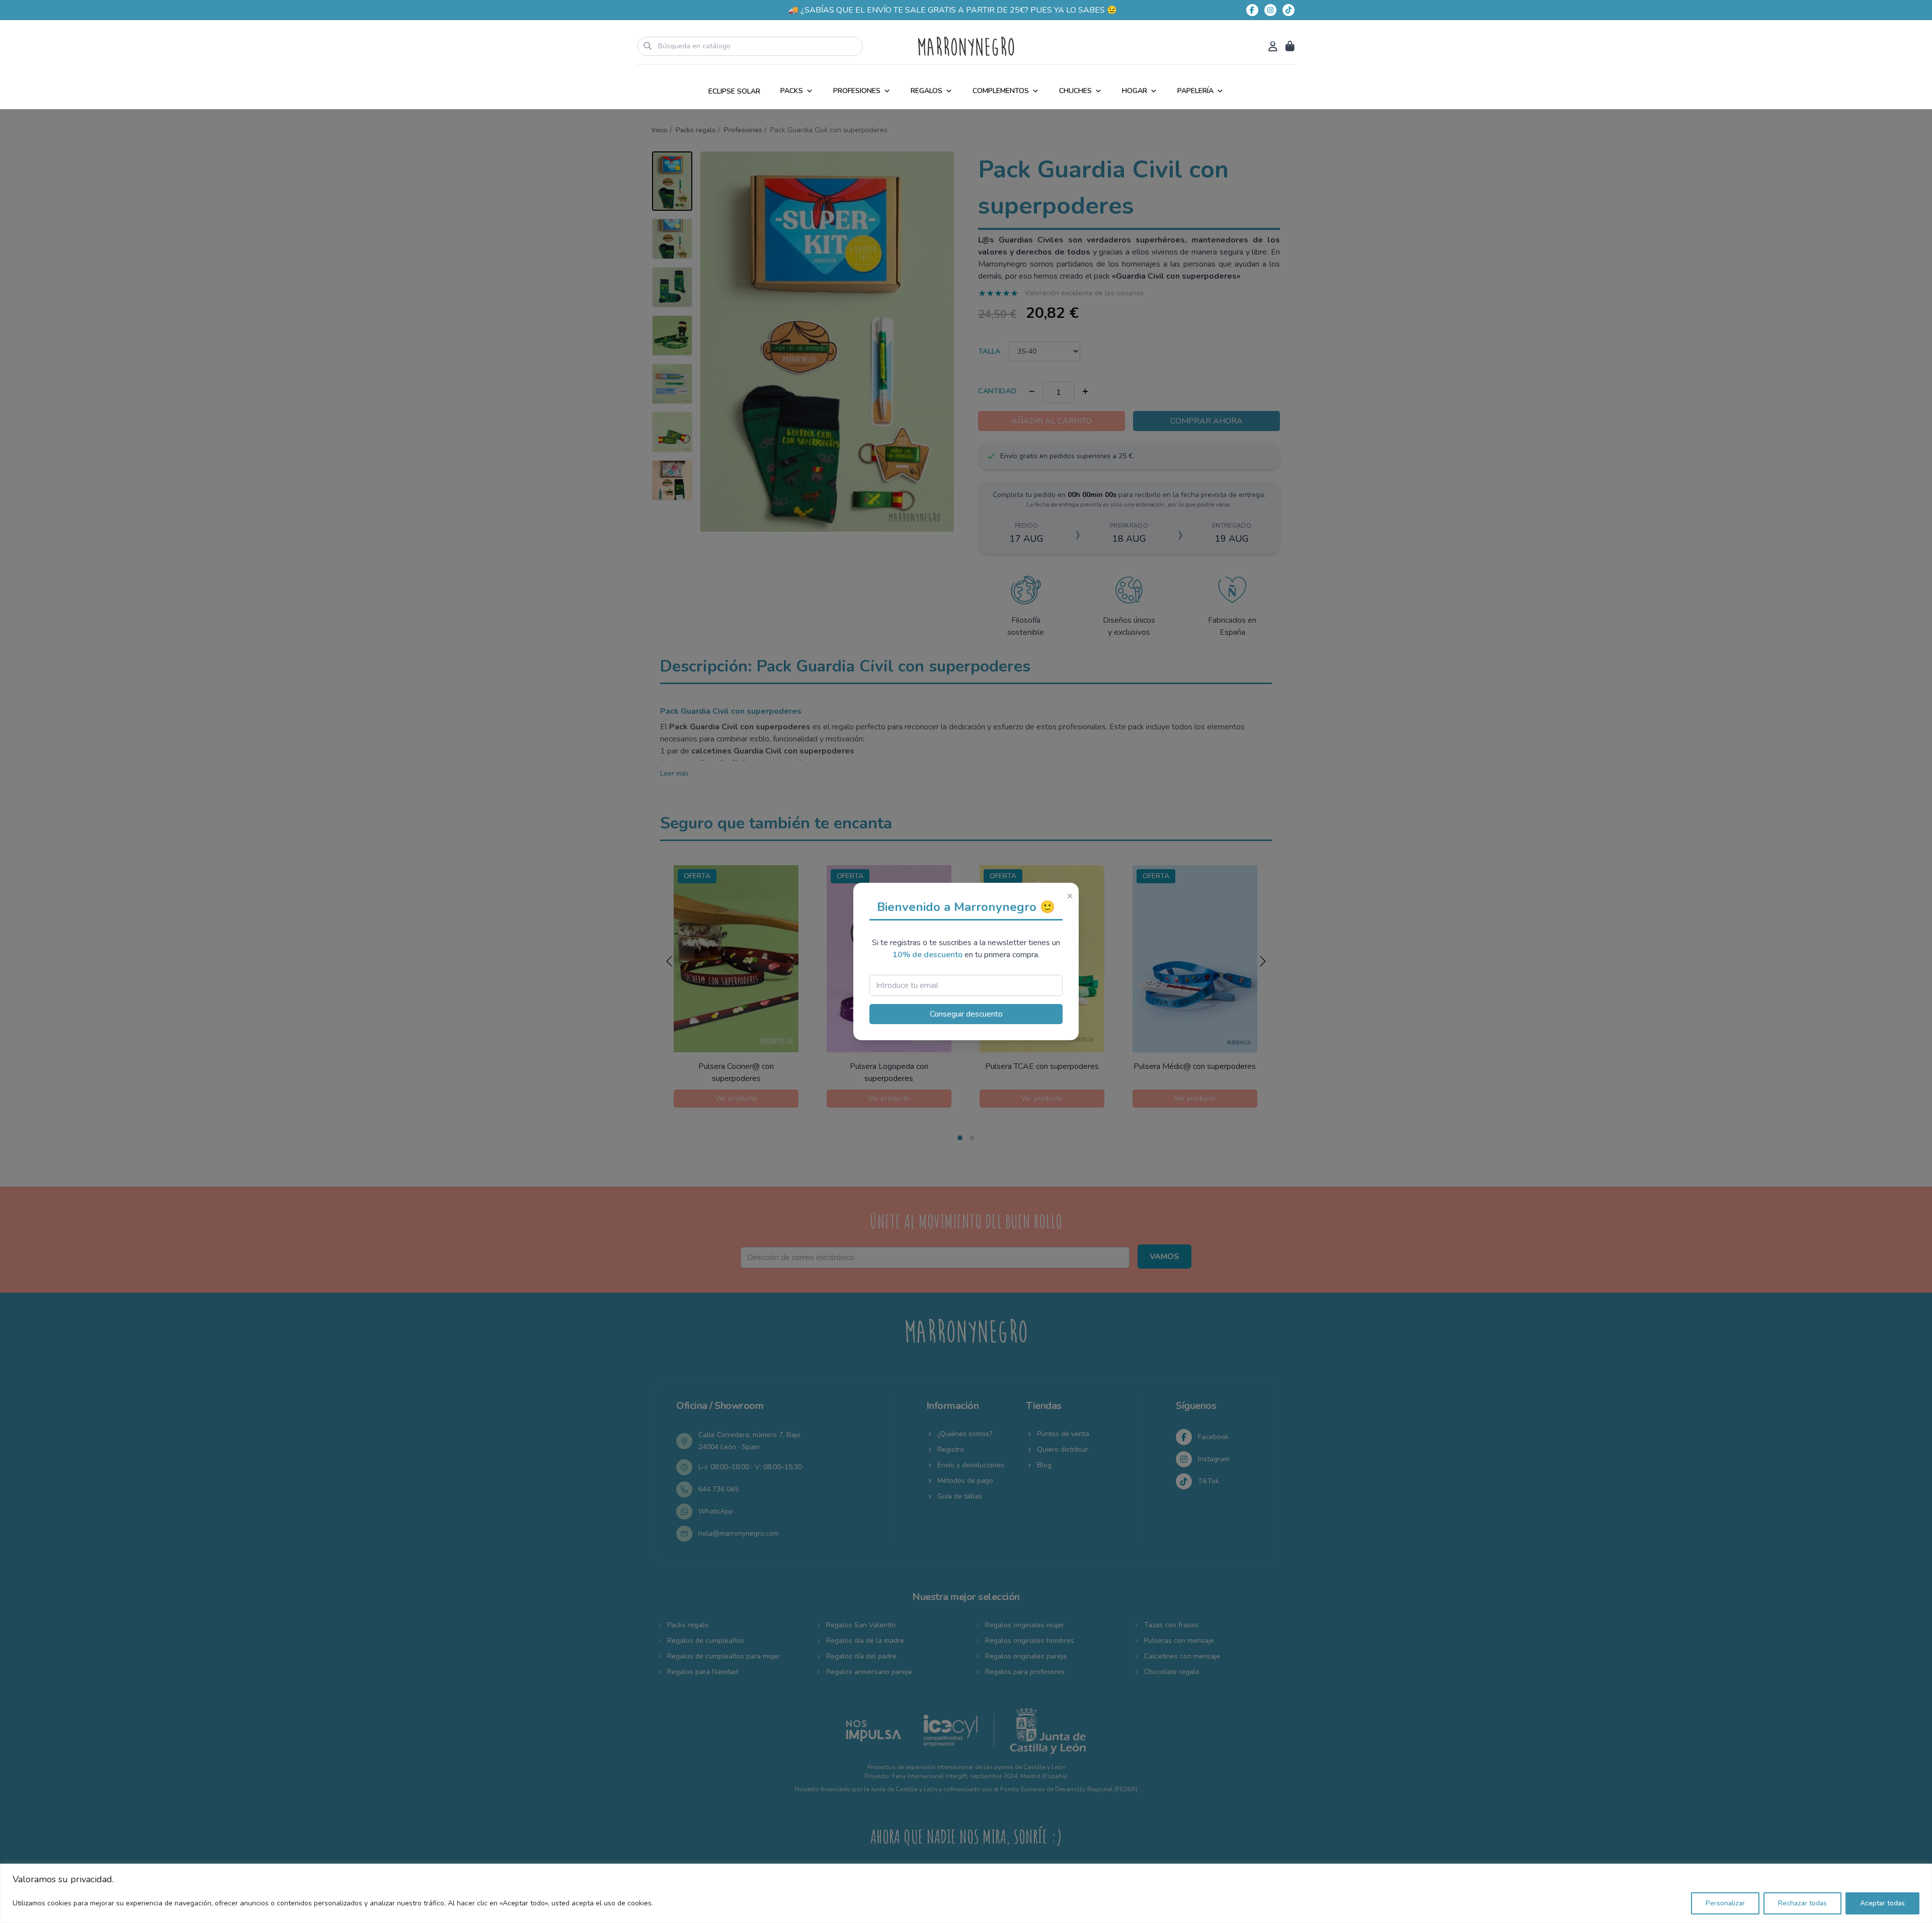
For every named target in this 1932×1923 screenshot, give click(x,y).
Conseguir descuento (966, 1014)
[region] (966, 1893)
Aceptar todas (1882, 1903)
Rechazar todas (1802, 1903)
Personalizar (1725, 1903)
